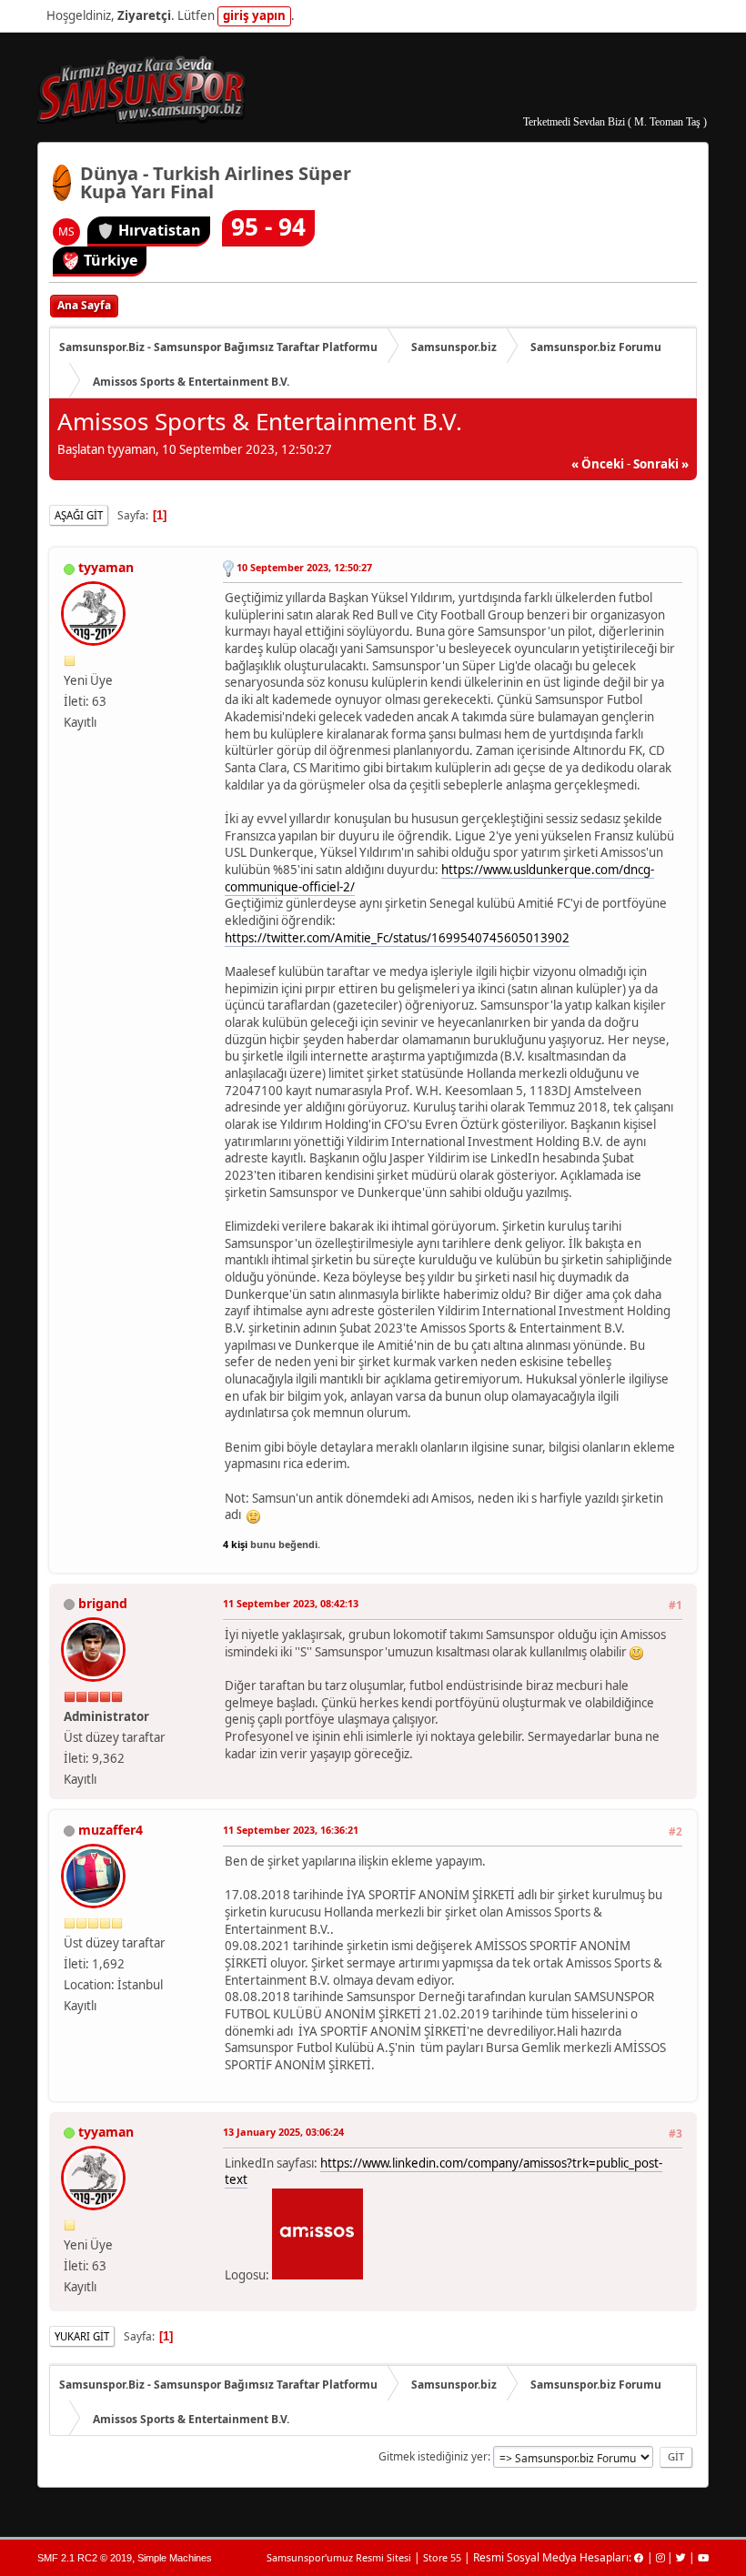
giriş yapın (254, 15)
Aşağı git (79, 515)
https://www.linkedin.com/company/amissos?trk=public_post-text (444, 2172)
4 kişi (235, 1544)
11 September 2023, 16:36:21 (291, 1830)
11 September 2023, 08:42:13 (291, 1603)
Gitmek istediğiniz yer (433, 2456)
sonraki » (661, 464)
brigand (103, 1603)
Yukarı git (82, 2336)
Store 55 (442, 2557)
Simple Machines (175, 2558)
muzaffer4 (111, 1830)
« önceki (598, 464)
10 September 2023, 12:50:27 (304, 567)
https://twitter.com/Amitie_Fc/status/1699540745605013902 (397, 938)
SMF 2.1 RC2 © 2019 (85, 2558)
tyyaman (106, 567)
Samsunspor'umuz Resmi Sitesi (339, 2557)
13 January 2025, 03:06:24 (283, 2132)
